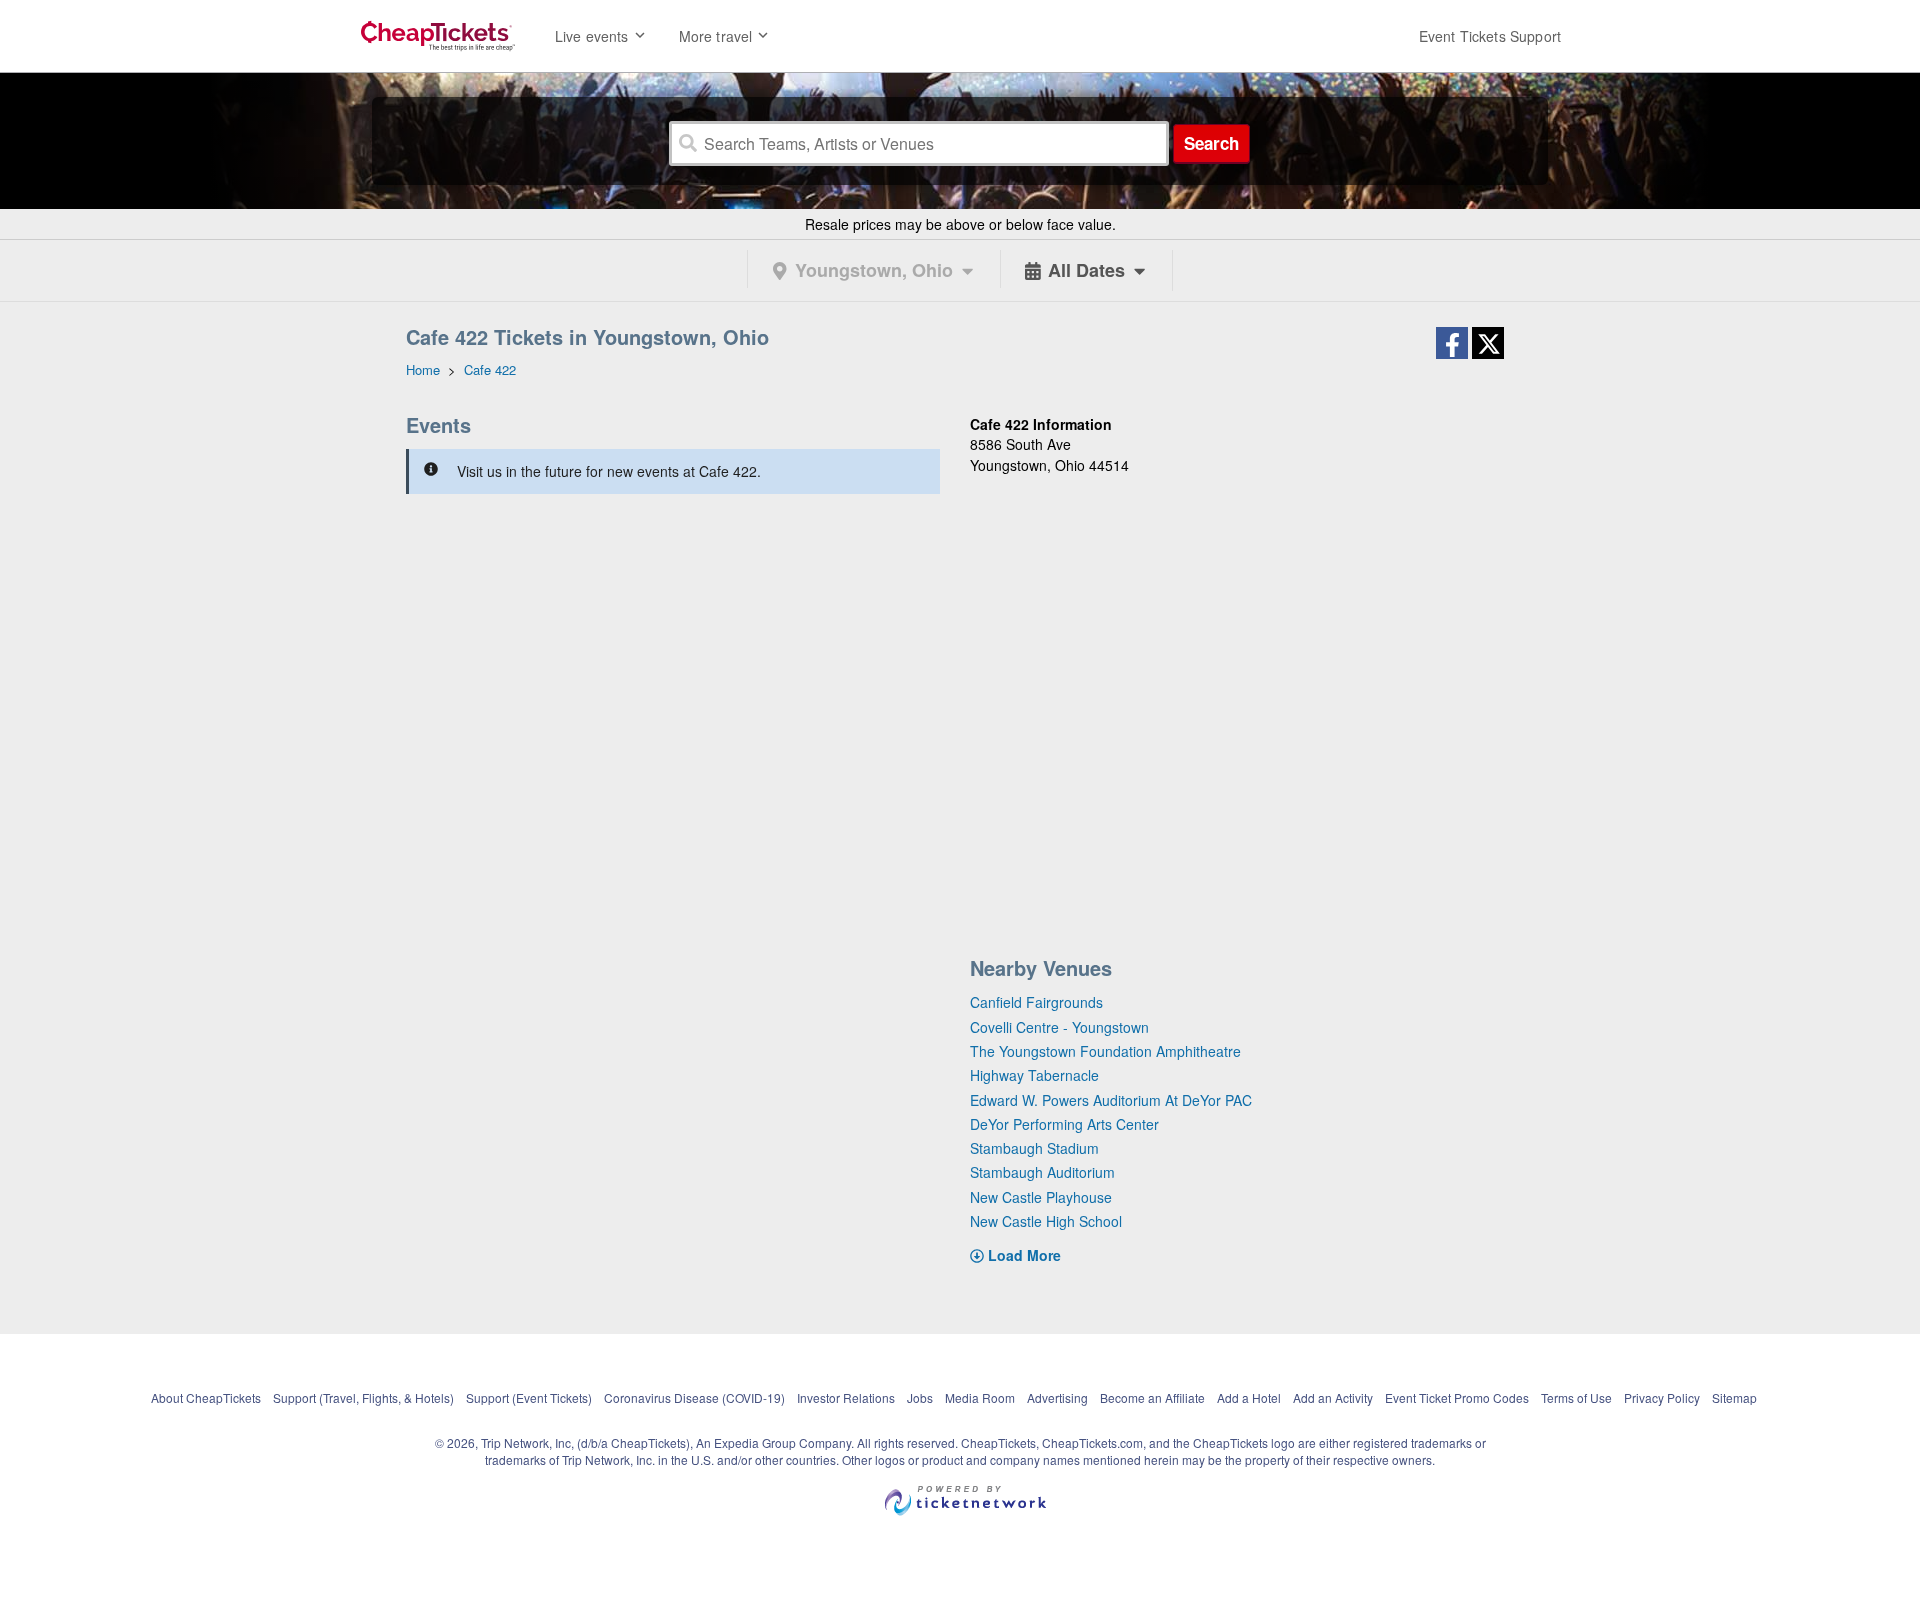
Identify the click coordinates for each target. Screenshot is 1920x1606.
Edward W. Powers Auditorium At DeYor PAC (1111, 1100)
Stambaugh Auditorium (1042, 1172)
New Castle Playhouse (1041, 1197)
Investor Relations (846, 1397)
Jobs (920, 1397)
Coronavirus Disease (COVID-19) (694, 1397)
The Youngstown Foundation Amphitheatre (1105, 1051)
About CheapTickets (206, 1397)
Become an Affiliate (1152, 1397)
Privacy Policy (1662, 1397)
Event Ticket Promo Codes (1457, 1397)
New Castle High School (1046, 1221)
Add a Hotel (1249, 1397)
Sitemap (1734, 1397)
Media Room (980, 1397)
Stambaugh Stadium (1034, 1148)
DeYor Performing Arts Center (1064, 1124)
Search (1211, 143)
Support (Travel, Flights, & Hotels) (363, 1397)
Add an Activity (1333, 1397)
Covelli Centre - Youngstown (1059, 1027)
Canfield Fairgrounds (1036, 1002)
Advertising (1057, 1397)
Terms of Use (1576, 1397)
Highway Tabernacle (1034, 1075)
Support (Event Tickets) (529, 1397)
